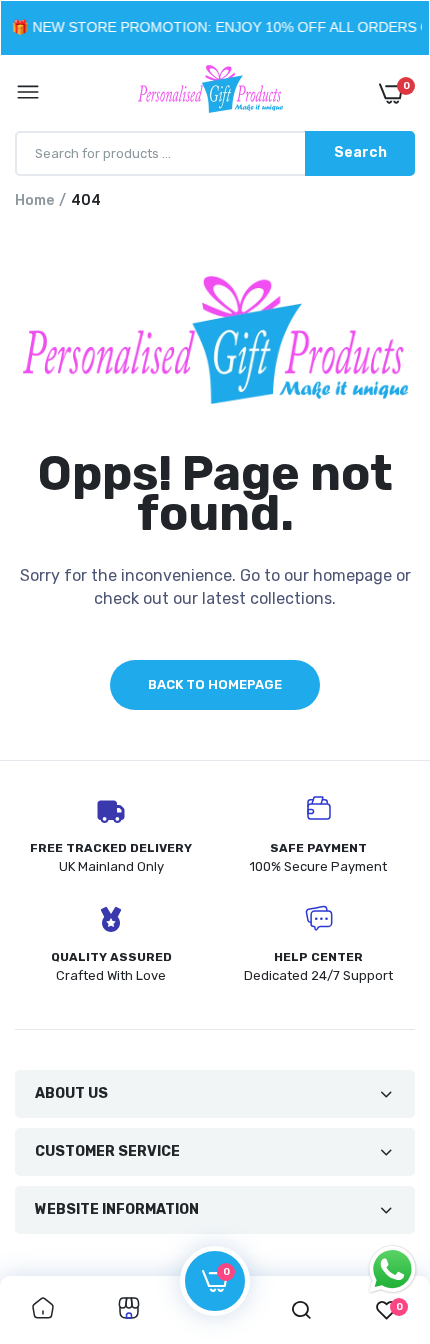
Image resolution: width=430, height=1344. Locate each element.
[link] (43, 1310)
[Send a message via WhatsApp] (392, 1269)
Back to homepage (215, 684)
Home (34, 200)
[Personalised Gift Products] (210, 93)
